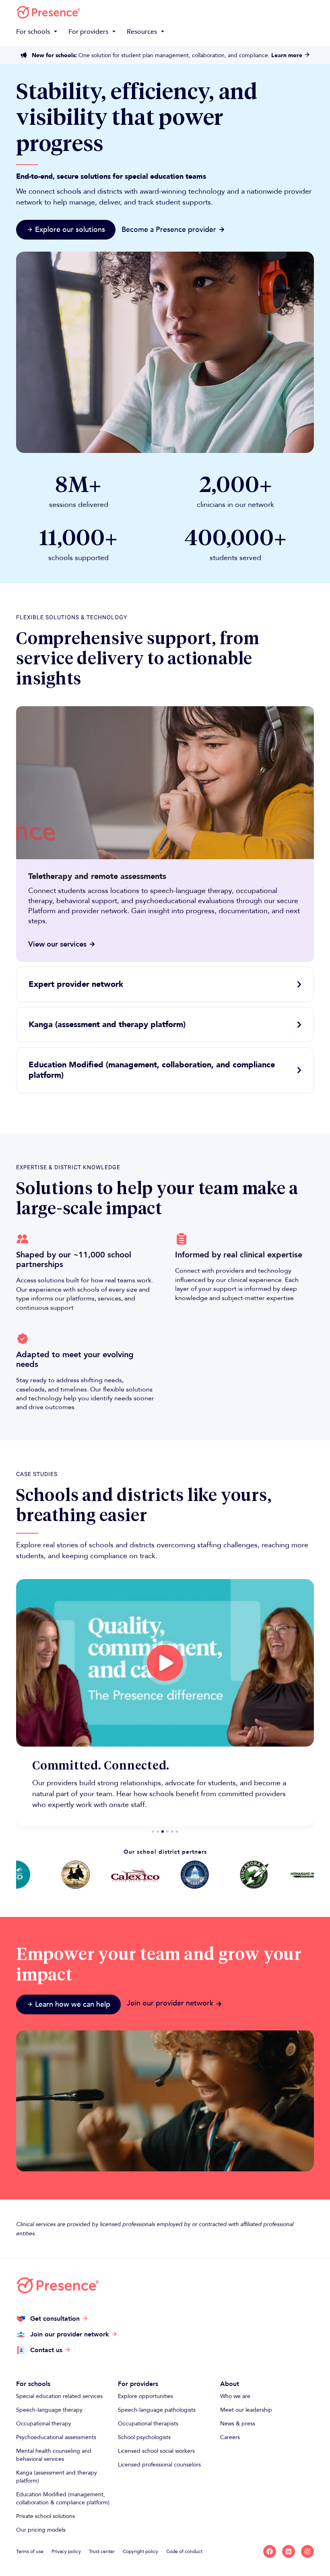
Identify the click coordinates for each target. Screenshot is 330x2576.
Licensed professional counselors (159, 2465)
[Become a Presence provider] (222, 229)
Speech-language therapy (49, 2410)
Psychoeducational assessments (56, 2437)
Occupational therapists (148, 2424)
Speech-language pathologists (157, 2410)
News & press (238, 2424)
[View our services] (92, 944)
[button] (38, 32)
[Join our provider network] (219, 2004)
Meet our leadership (246, 2410)
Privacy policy (66, 2551)
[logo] (48, 12)
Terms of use (30, 2551)
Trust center (102, 2551)
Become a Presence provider (169, 230)
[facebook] (270, 2551)
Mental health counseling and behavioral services (54, 2455)
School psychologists (144, 2437)
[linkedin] (289, 2551)
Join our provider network (170, 2003)
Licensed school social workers (156, 2451)
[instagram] (307, 2551)
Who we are (235, 2396)
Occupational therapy (44, 2424)
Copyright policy (140, 2551)
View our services (57, 944)
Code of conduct (184, 2551)
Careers (230, 2437)
